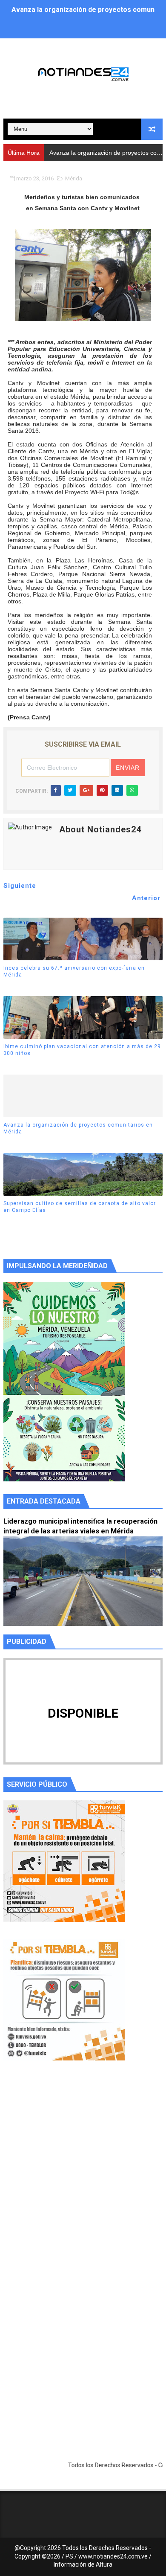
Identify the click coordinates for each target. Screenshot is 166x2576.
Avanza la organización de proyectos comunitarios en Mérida (78, 1129)
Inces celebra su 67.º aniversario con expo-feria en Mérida (74, 972)
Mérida (74, 178)
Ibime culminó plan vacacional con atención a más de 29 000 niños (82, 1050)
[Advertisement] (83, 2178)
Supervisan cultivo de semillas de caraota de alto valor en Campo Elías (80, 1207)
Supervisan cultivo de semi (86, 153)
